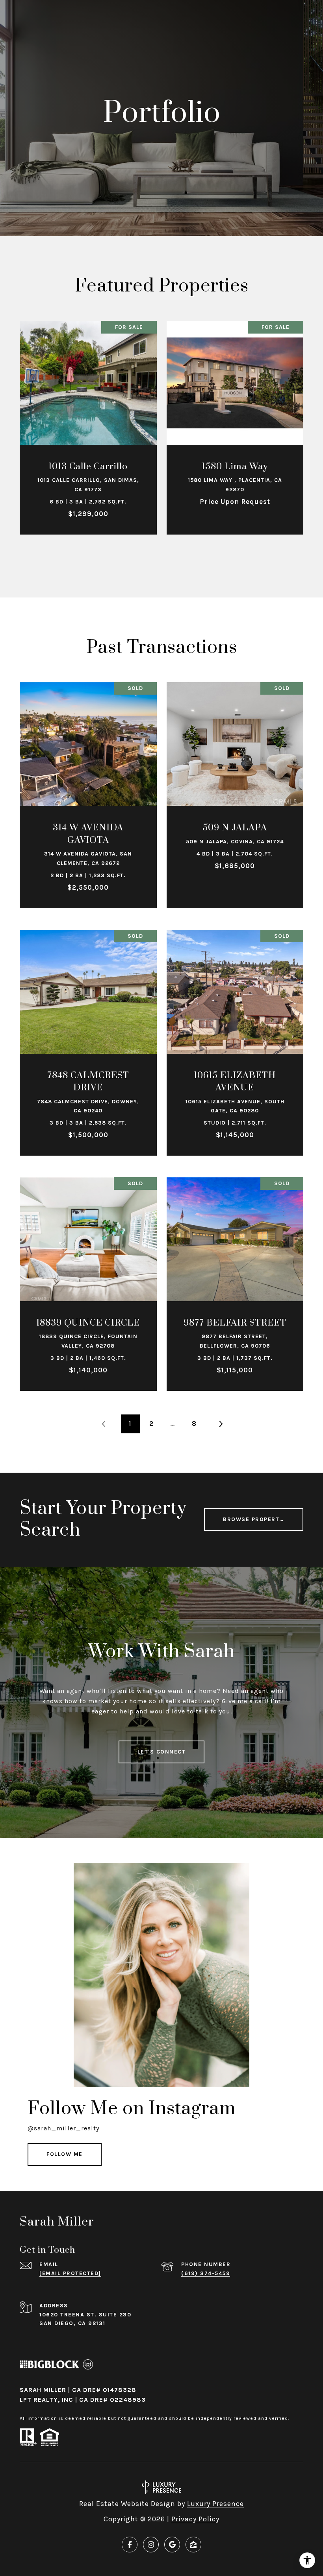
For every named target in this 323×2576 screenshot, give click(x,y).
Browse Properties (256, 1519)
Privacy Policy (195, 2519)
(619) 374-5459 (206, 2273)
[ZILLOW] (193, 2545)
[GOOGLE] (172, 2545)
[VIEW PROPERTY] (88, 417)
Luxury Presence (215, 2504)
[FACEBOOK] (130, 2545)
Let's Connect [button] (162, 1752)
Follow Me (65, 2154)
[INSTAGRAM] (151, 2545)
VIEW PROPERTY (88, 423)
